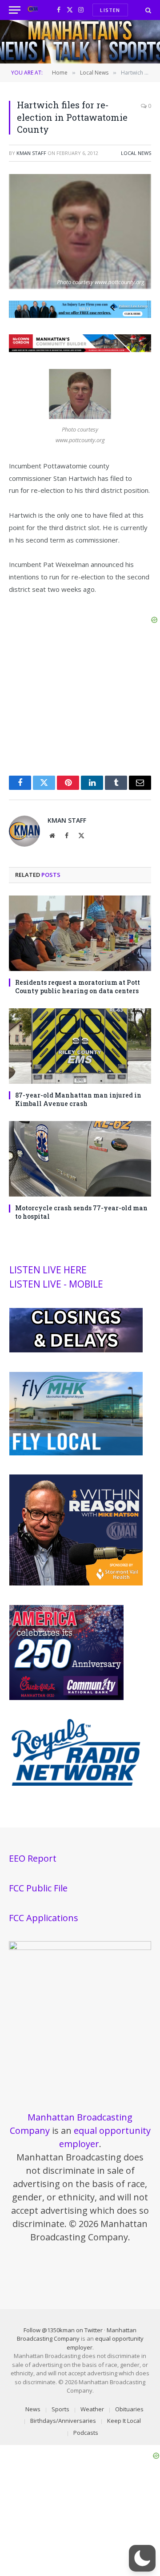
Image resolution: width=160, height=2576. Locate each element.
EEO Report (33, 1858)
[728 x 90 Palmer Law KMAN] (80, 315)
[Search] (147, 10)
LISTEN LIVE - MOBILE (56, 1284)
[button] (142, 2558)
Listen (110, 10)
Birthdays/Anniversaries (63, 2421)
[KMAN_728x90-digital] (80, 349)
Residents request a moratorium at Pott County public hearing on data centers (78, 987)
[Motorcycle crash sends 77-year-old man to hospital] (80, 1159)
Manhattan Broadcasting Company (77, 2334)
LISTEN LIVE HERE (48, 1270)
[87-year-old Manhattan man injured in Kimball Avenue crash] (80, 1046)
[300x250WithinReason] (76, 1583)
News (33, 2409)
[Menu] (15, 10)
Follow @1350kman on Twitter (63, 2330)
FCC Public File (38, 1888)
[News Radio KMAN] (33, 10)
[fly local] (76, 1453)
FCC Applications (44, 1918)
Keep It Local (124, 2421)
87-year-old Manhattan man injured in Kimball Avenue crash (78, 1099)
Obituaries (129, 2409)
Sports (60, 2409)
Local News (136, 153)
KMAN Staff (31, 153)
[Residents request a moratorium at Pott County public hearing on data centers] (80, 933)
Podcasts (86, 2433)
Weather (92, 2409)
